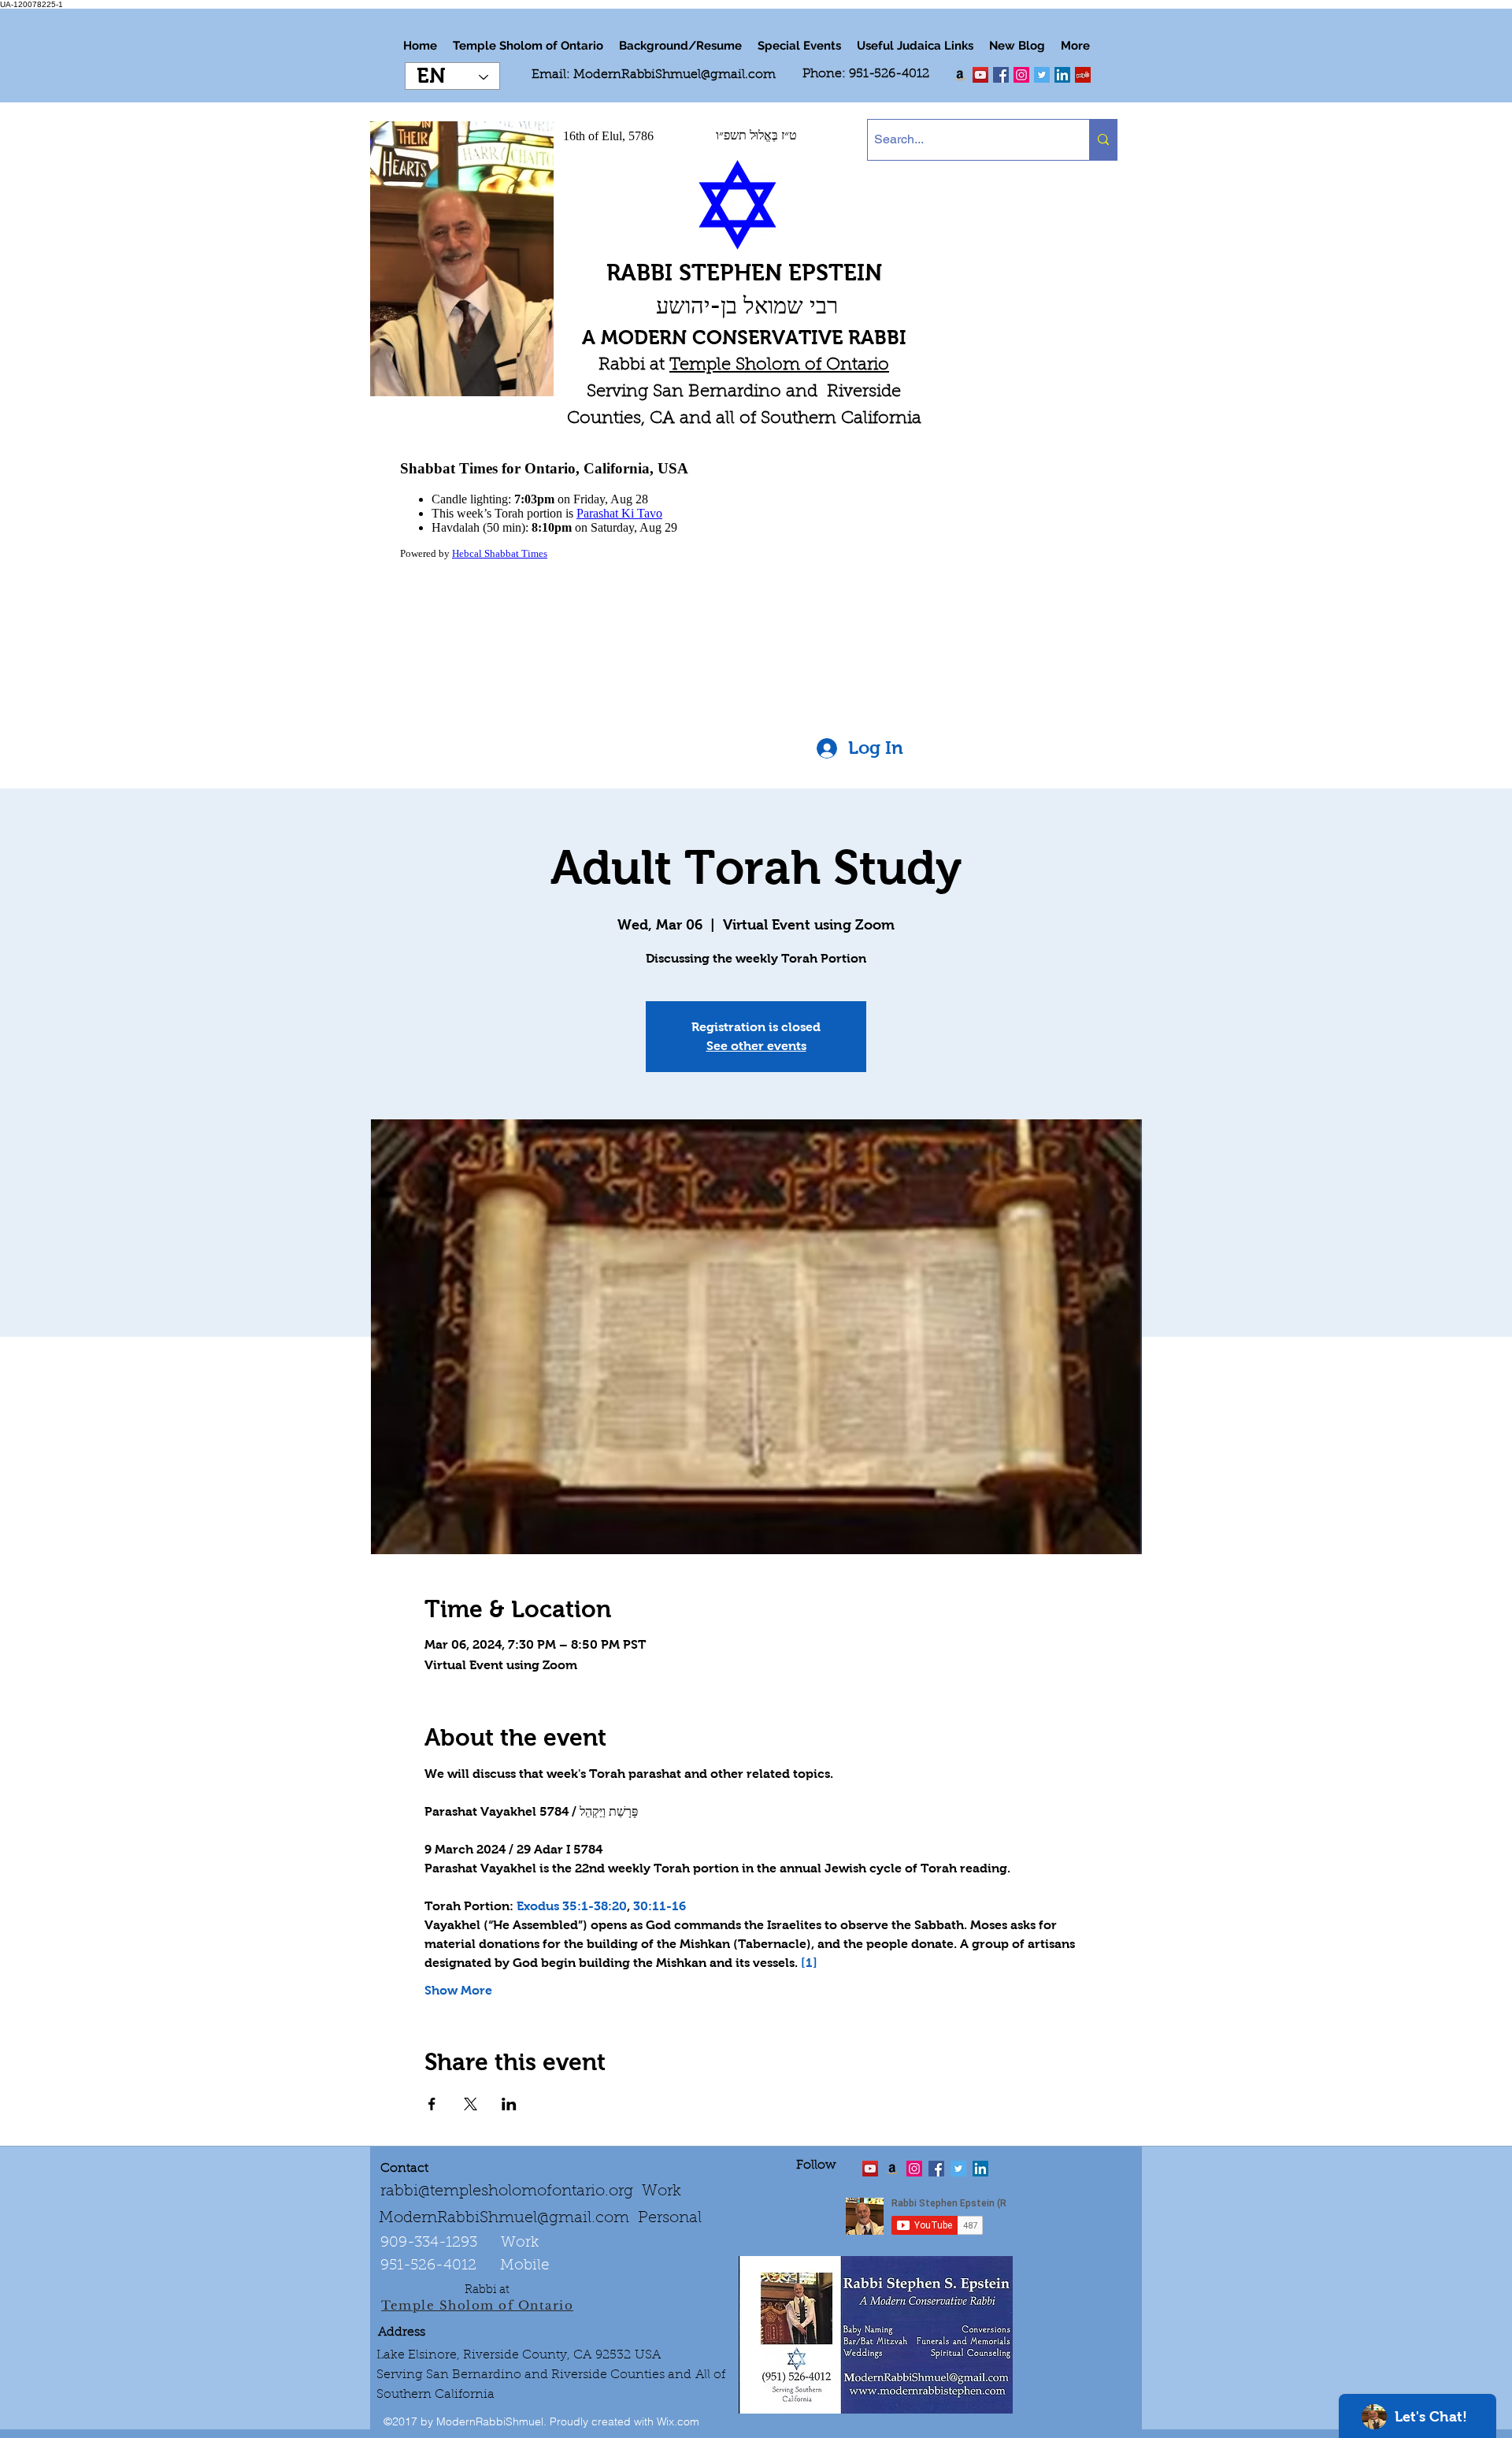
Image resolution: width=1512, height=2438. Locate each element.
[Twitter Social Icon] (1042, 75)
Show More (458, 1990)
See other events (756, 1046)
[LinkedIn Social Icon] (1062, 75)
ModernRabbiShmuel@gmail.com (674, 75)
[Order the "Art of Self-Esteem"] (892, 2169)
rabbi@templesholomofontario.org (507, 2191)
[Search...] (1103, 140)
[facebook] (1001, 75)
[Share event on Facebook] (432, 2104)
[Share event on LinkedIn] (509, 2104)
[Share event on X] (471, 2104)
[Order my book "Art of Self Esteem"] (960, 75)
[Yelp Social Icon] (1083, 75)
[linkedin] (1021, 75)
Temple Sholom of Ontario (779, 366)
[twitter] (980, 75)
